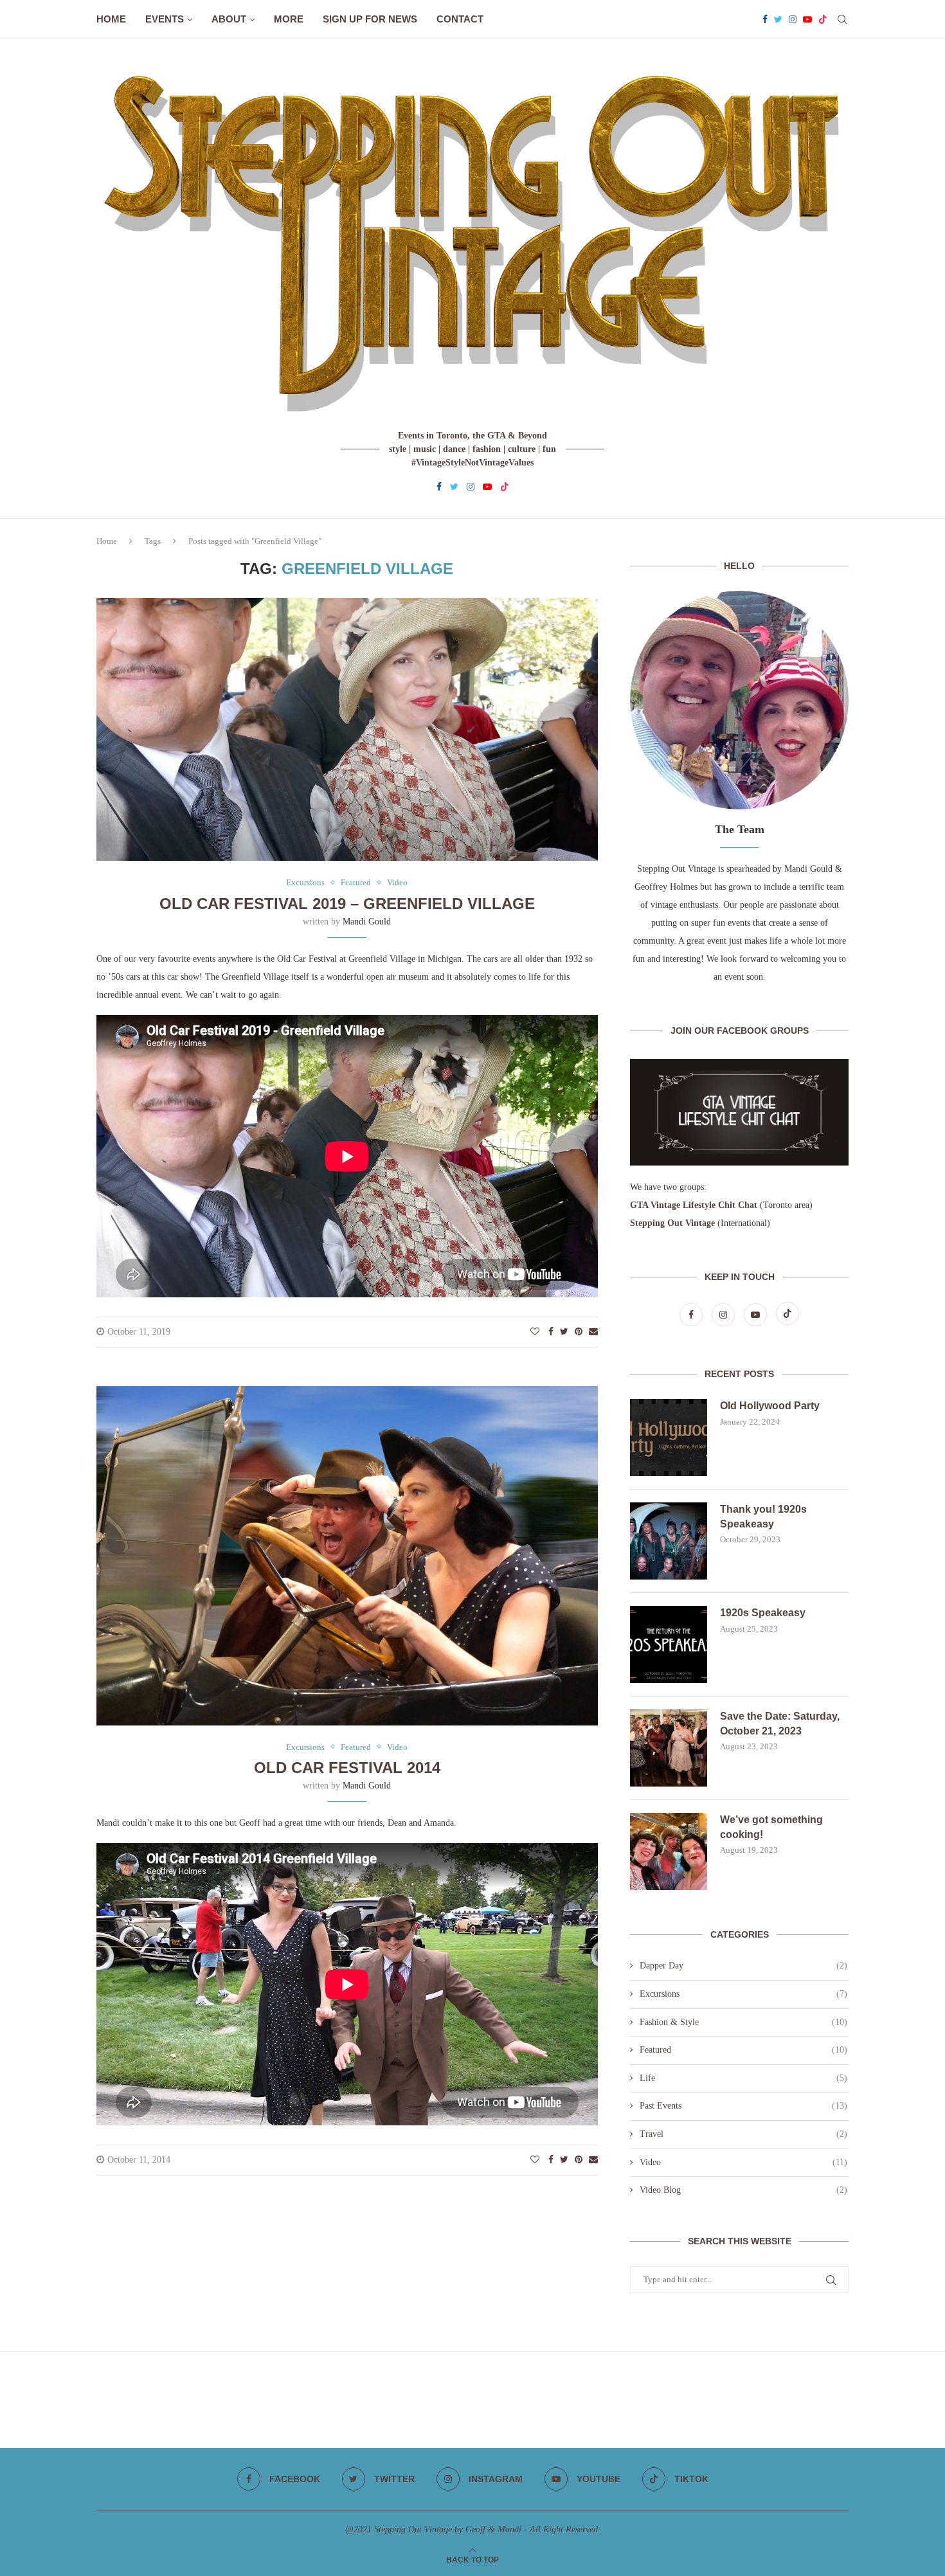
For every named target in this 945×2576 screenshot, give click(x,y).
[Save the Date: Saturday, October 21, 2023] (669, 1748)
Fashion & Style (743, 2022)
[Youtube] (807, 19)
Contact (460, 19)
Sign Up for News (370, 19)
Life (743, 2078)
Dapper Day (743, 1966)
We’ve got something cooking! (771, 1827)
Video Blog (743, 2190)
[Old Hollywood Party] (669, 1437)
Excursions (743, 1994)
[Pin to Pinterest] (579, 1332)
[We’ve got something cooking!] (669, 1851)
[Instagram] (793, 19)
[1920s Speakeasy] (669, 1644)
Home (111, 19)
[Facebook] (765, 19)
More (289, 19)
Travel (743, 2134)
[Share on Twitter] (564, 1332)
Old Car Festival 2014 (347, 1768)
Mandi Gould (367, 922)
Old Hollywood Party (770, 1406)
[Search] (842, 19)
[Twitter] (778, 19)
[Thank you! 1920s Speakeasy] (669, 1541)
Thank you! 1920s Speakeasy (763, 1516)
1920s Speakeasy (763, 1613)
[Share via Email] (593, 1332)
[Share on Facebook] (551, 1332)
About (229, 19)
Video (743, 2162)
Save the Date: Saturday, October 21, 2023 (780, 1723)
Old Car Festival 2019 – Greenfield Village (347, 904)
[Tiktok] (823, 19)
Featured (743, 2050)
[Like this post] (535, 1332)
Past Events (743, 2106)
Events (165, 19)
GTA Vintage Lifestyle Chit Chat (694, 1205)
